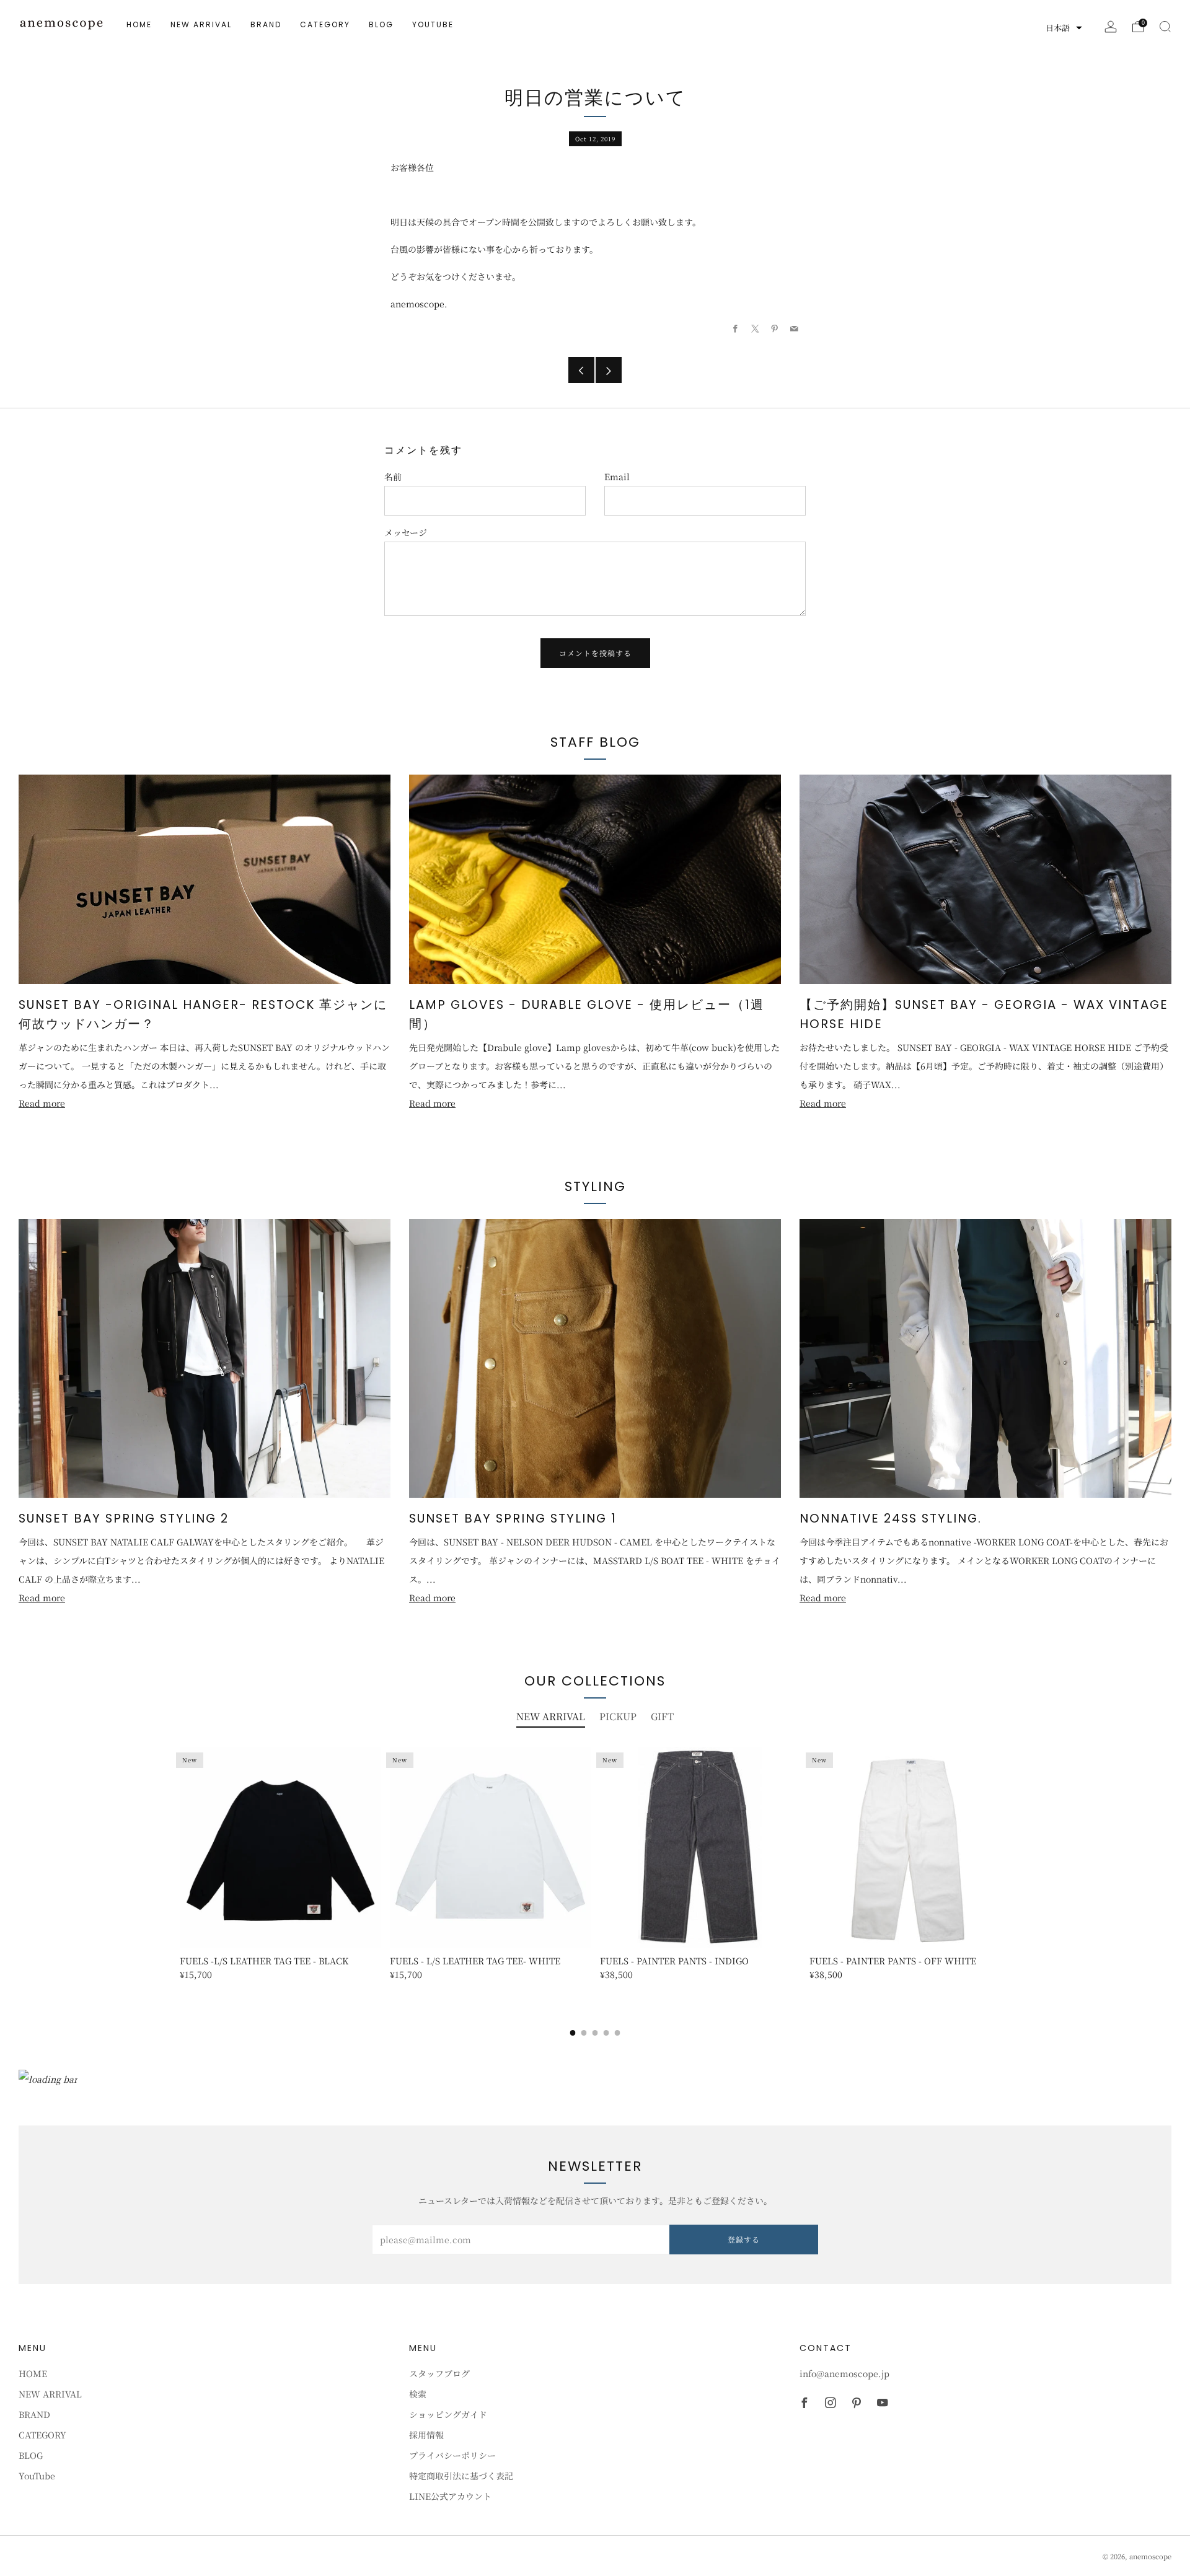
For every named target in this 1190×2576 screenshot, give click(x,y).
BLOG (381, 24)
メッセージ (406, 532)
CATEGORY (325, 24)
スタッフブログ (439, 2373)
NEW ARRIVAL (201, 24)
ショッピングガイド (448, 2414)
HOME (139, 24)
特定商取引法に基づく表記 (461, 2476)
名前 (393, 477)
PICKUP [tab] (618, 1716)
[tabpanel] (595, 1874)
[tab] (573, 2033)
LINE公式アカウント (450, 2496)
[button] (1064, 28)
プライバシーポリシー (452, 2455)
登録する (744, 2239)
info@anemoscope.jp (844, 2373)
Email (617, 477)
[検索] (1165, 27)
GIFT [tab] (662, 1716)
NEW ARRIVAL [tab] (551, 1716)
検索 (418, 2394)
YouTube (433, 24)
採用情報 (426, 2435)
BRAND (266, 24)
